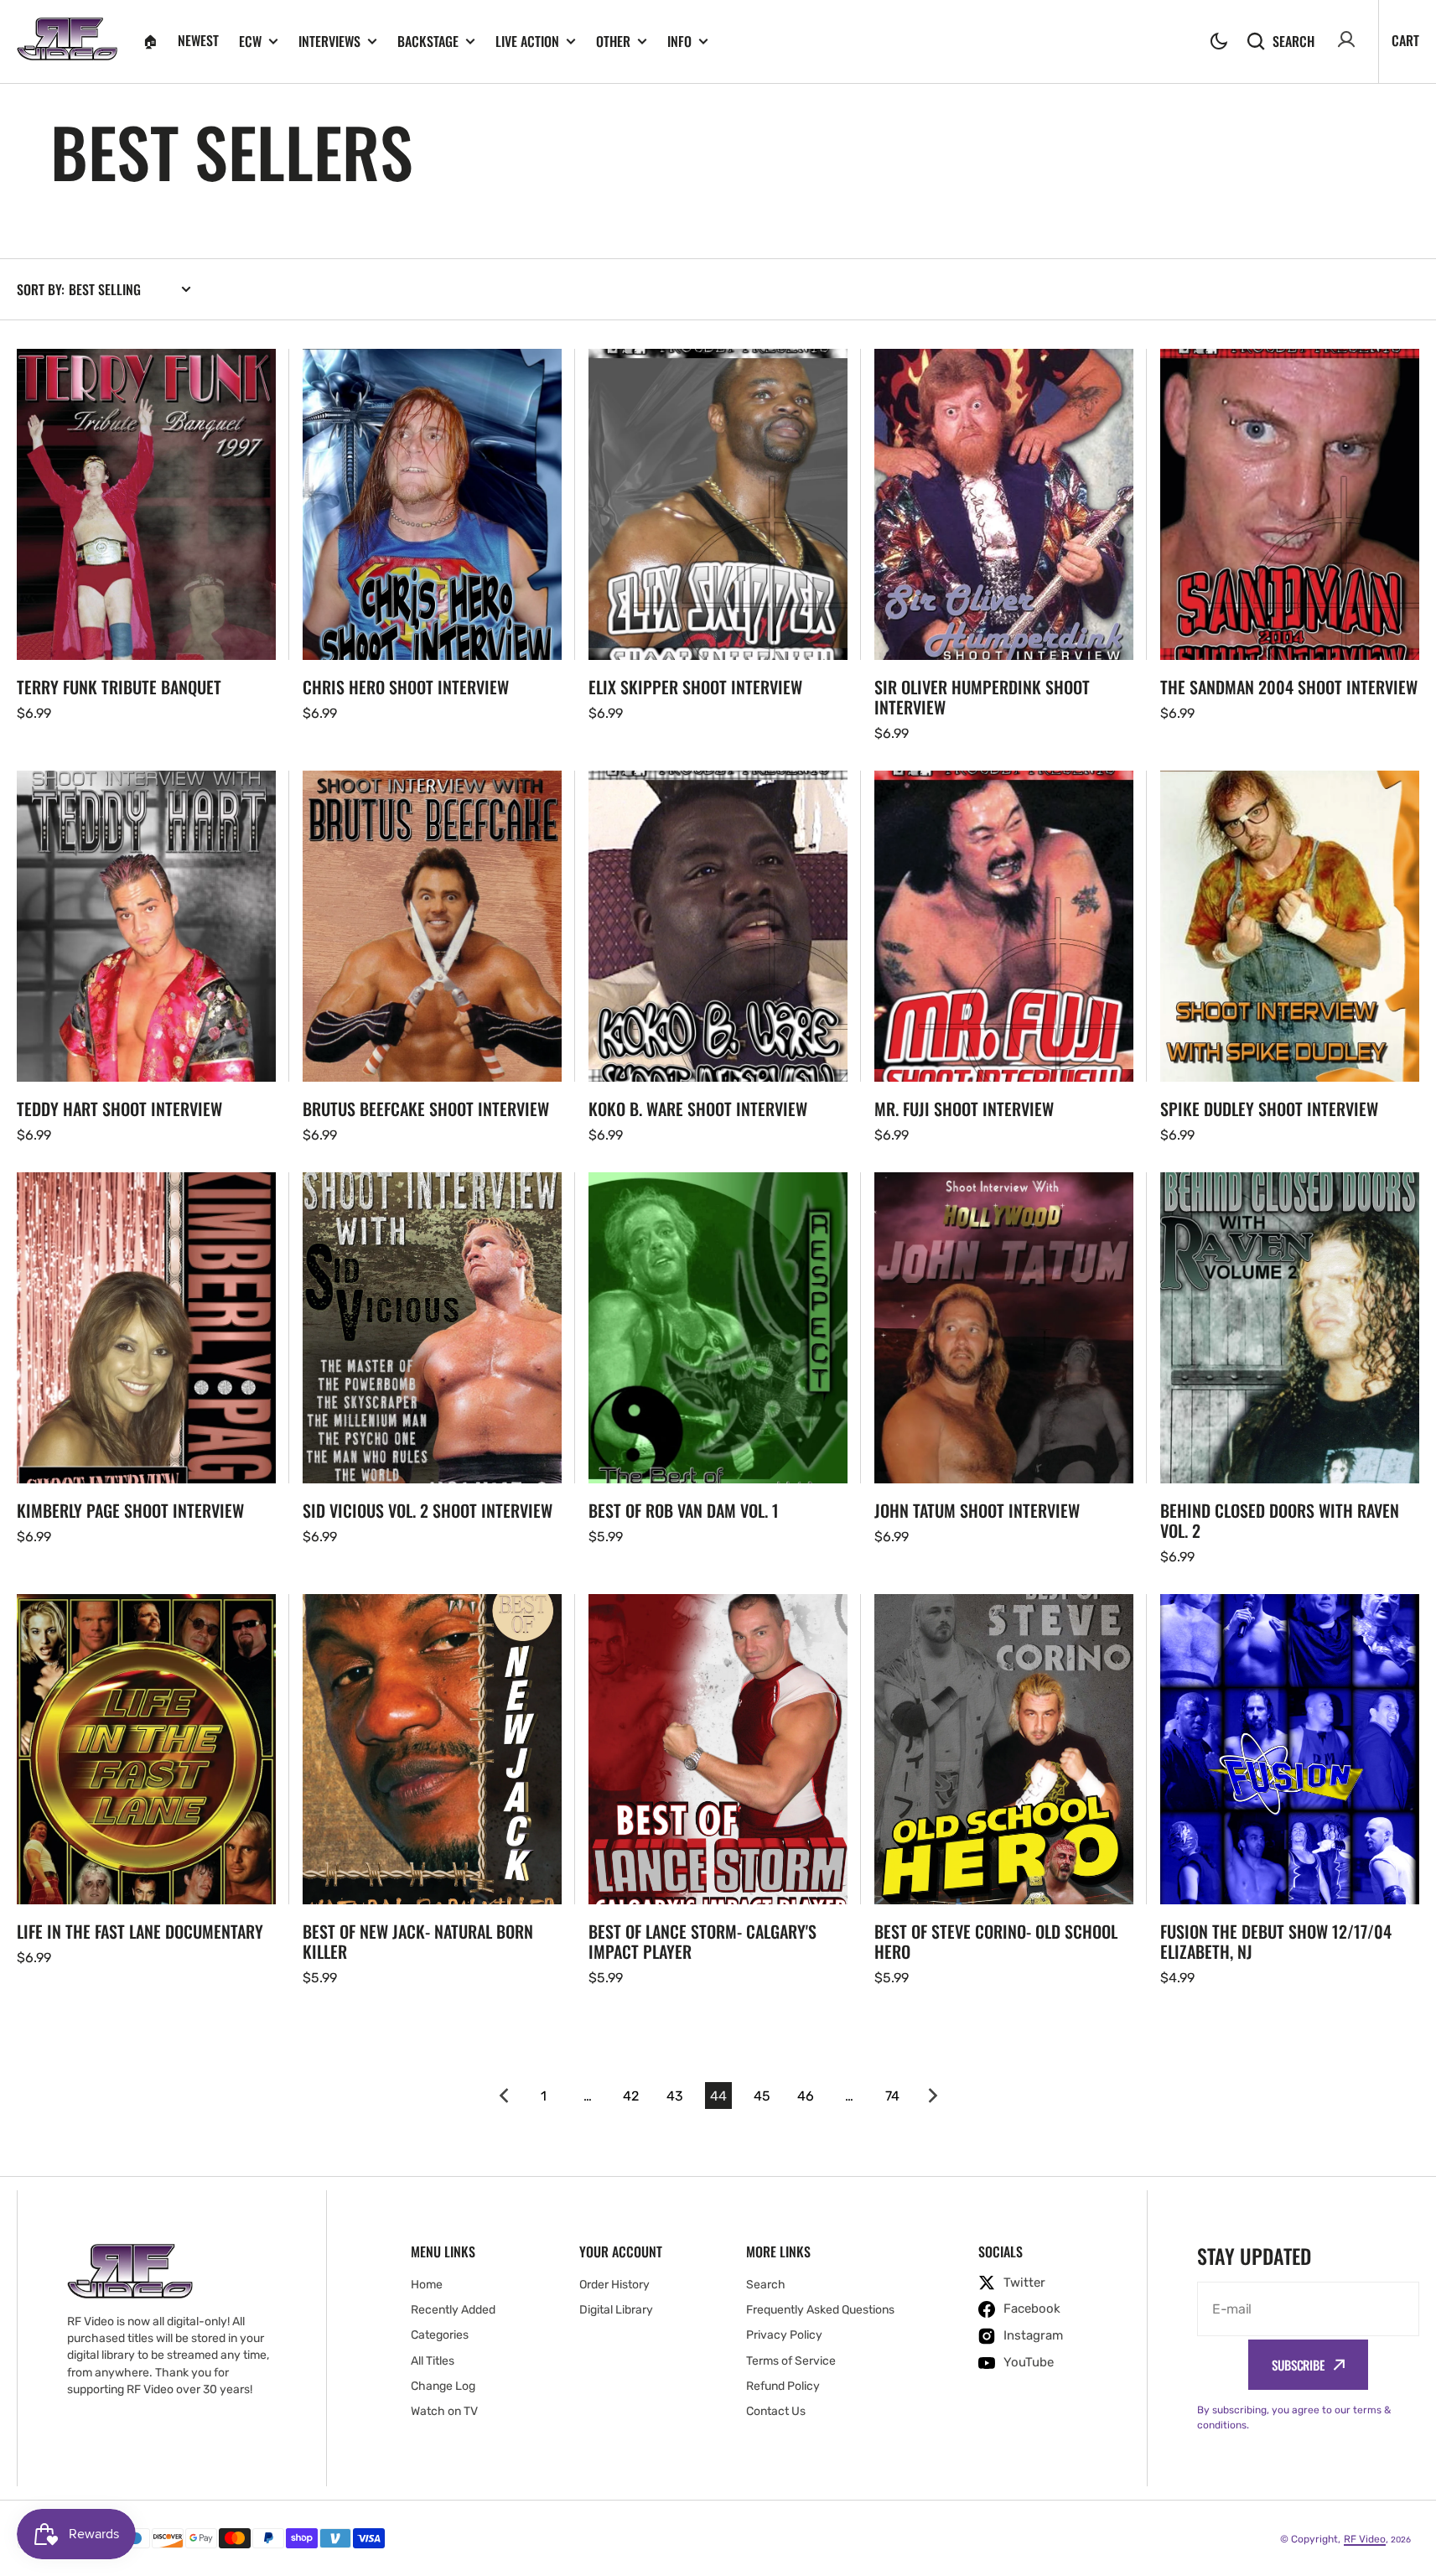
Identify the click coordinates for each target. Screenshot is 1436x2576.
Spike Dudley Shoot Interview (1269, 1109)
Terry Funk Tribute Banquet (119, 687)
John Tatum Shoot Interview (977, 1510)
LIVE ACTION (527, 42)
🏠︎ (150, 40)
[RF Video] (67, 42)
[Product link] (146, 546)
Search (1293, 41)
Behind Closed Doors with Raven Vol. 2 (1280, 1520)
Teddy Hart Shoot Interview (119, 1109)
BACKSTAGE (428, 42)
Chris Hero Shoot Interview (406, 687)
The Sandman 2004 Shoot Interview (1289, 687)
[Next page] (936, 2096)
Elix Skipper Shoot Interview (695, 687)
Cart (1405, 40)
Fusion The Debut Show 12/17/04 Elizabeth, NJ (1276, 1941)
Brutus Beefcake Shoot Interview (426, 1109)
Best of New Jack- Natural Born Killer (418, 1941)
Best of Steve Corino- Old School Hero (996, 1941)
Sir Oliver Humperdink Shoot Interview (982, 697)
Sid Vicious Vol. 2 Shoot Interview (428, 1510)
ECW (250, 42)
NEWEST (198, 40)
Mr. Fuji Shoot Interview (964, 1109)
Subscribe (1298, 2365)
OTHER (613, 42)
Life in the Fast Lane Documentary (140, 1931)
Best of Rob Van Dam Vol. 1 (684, 1510)
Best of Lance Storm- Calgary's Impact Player (702, 1941)
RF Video (1365, 2539)
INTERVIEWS (329, 42)
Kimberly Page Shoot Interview (130, 1510)
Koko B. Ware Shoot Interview (698, 1109)
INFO (679, 42)
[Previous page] (500, 2096)
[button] (1219, 41)
